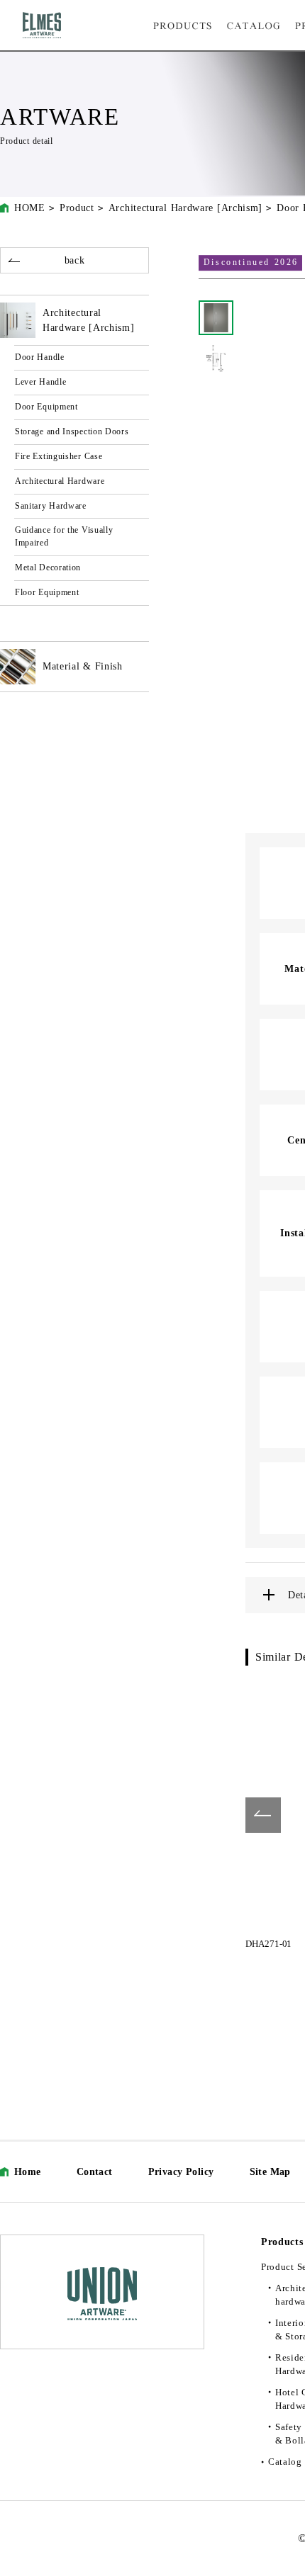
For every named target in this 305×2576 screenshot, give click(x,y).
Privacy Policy (181, 2172)
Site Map (270, 2172)
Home (28, 2172)
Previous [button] (263, 1815)
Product (77, 208)
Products (282, 2242)
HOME (30, 208)
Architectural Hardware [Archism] (185, 208)
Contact (95, 2172)
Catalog (285, 2462)
